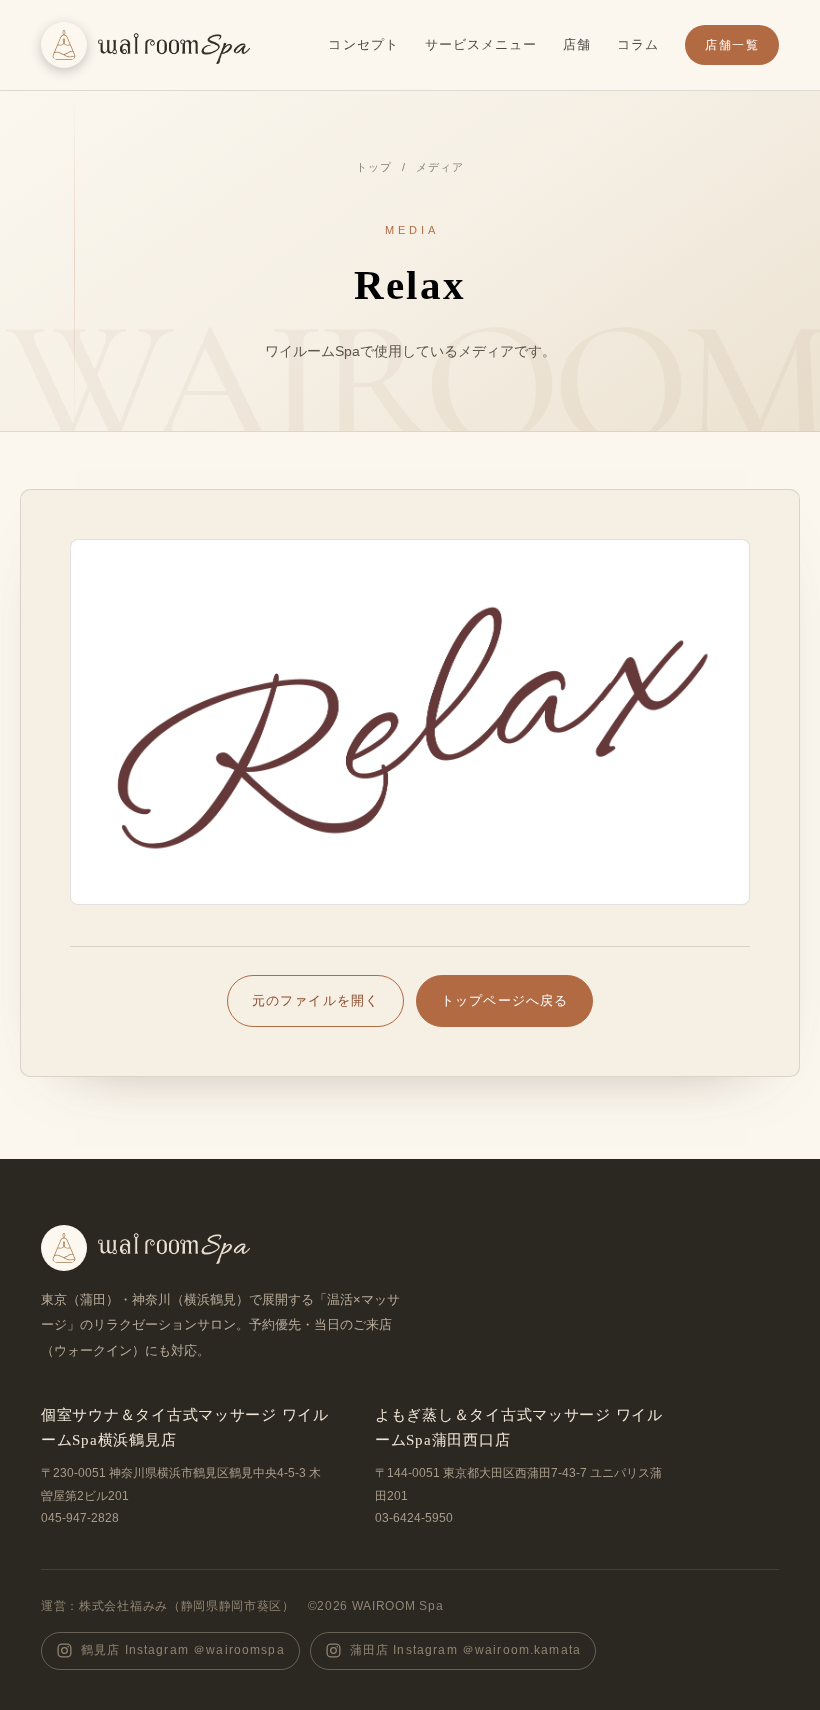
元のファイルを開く (315, 1010)
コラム (638, 44)
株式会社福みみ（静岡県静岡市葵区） (187, 1606)
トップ (374, 167)
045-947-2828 (80, 1518)
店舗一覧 (732, 45)
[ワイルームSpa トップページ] (145, 45)
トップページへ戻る (504, 1001)
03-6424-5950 (414, 1518)
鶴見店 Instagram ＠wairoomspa (183, 1650)
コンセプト (363, 44)
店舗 (577, 44)
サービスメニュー (481, 44)
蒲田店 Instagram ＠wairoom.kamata (465, 1650)
